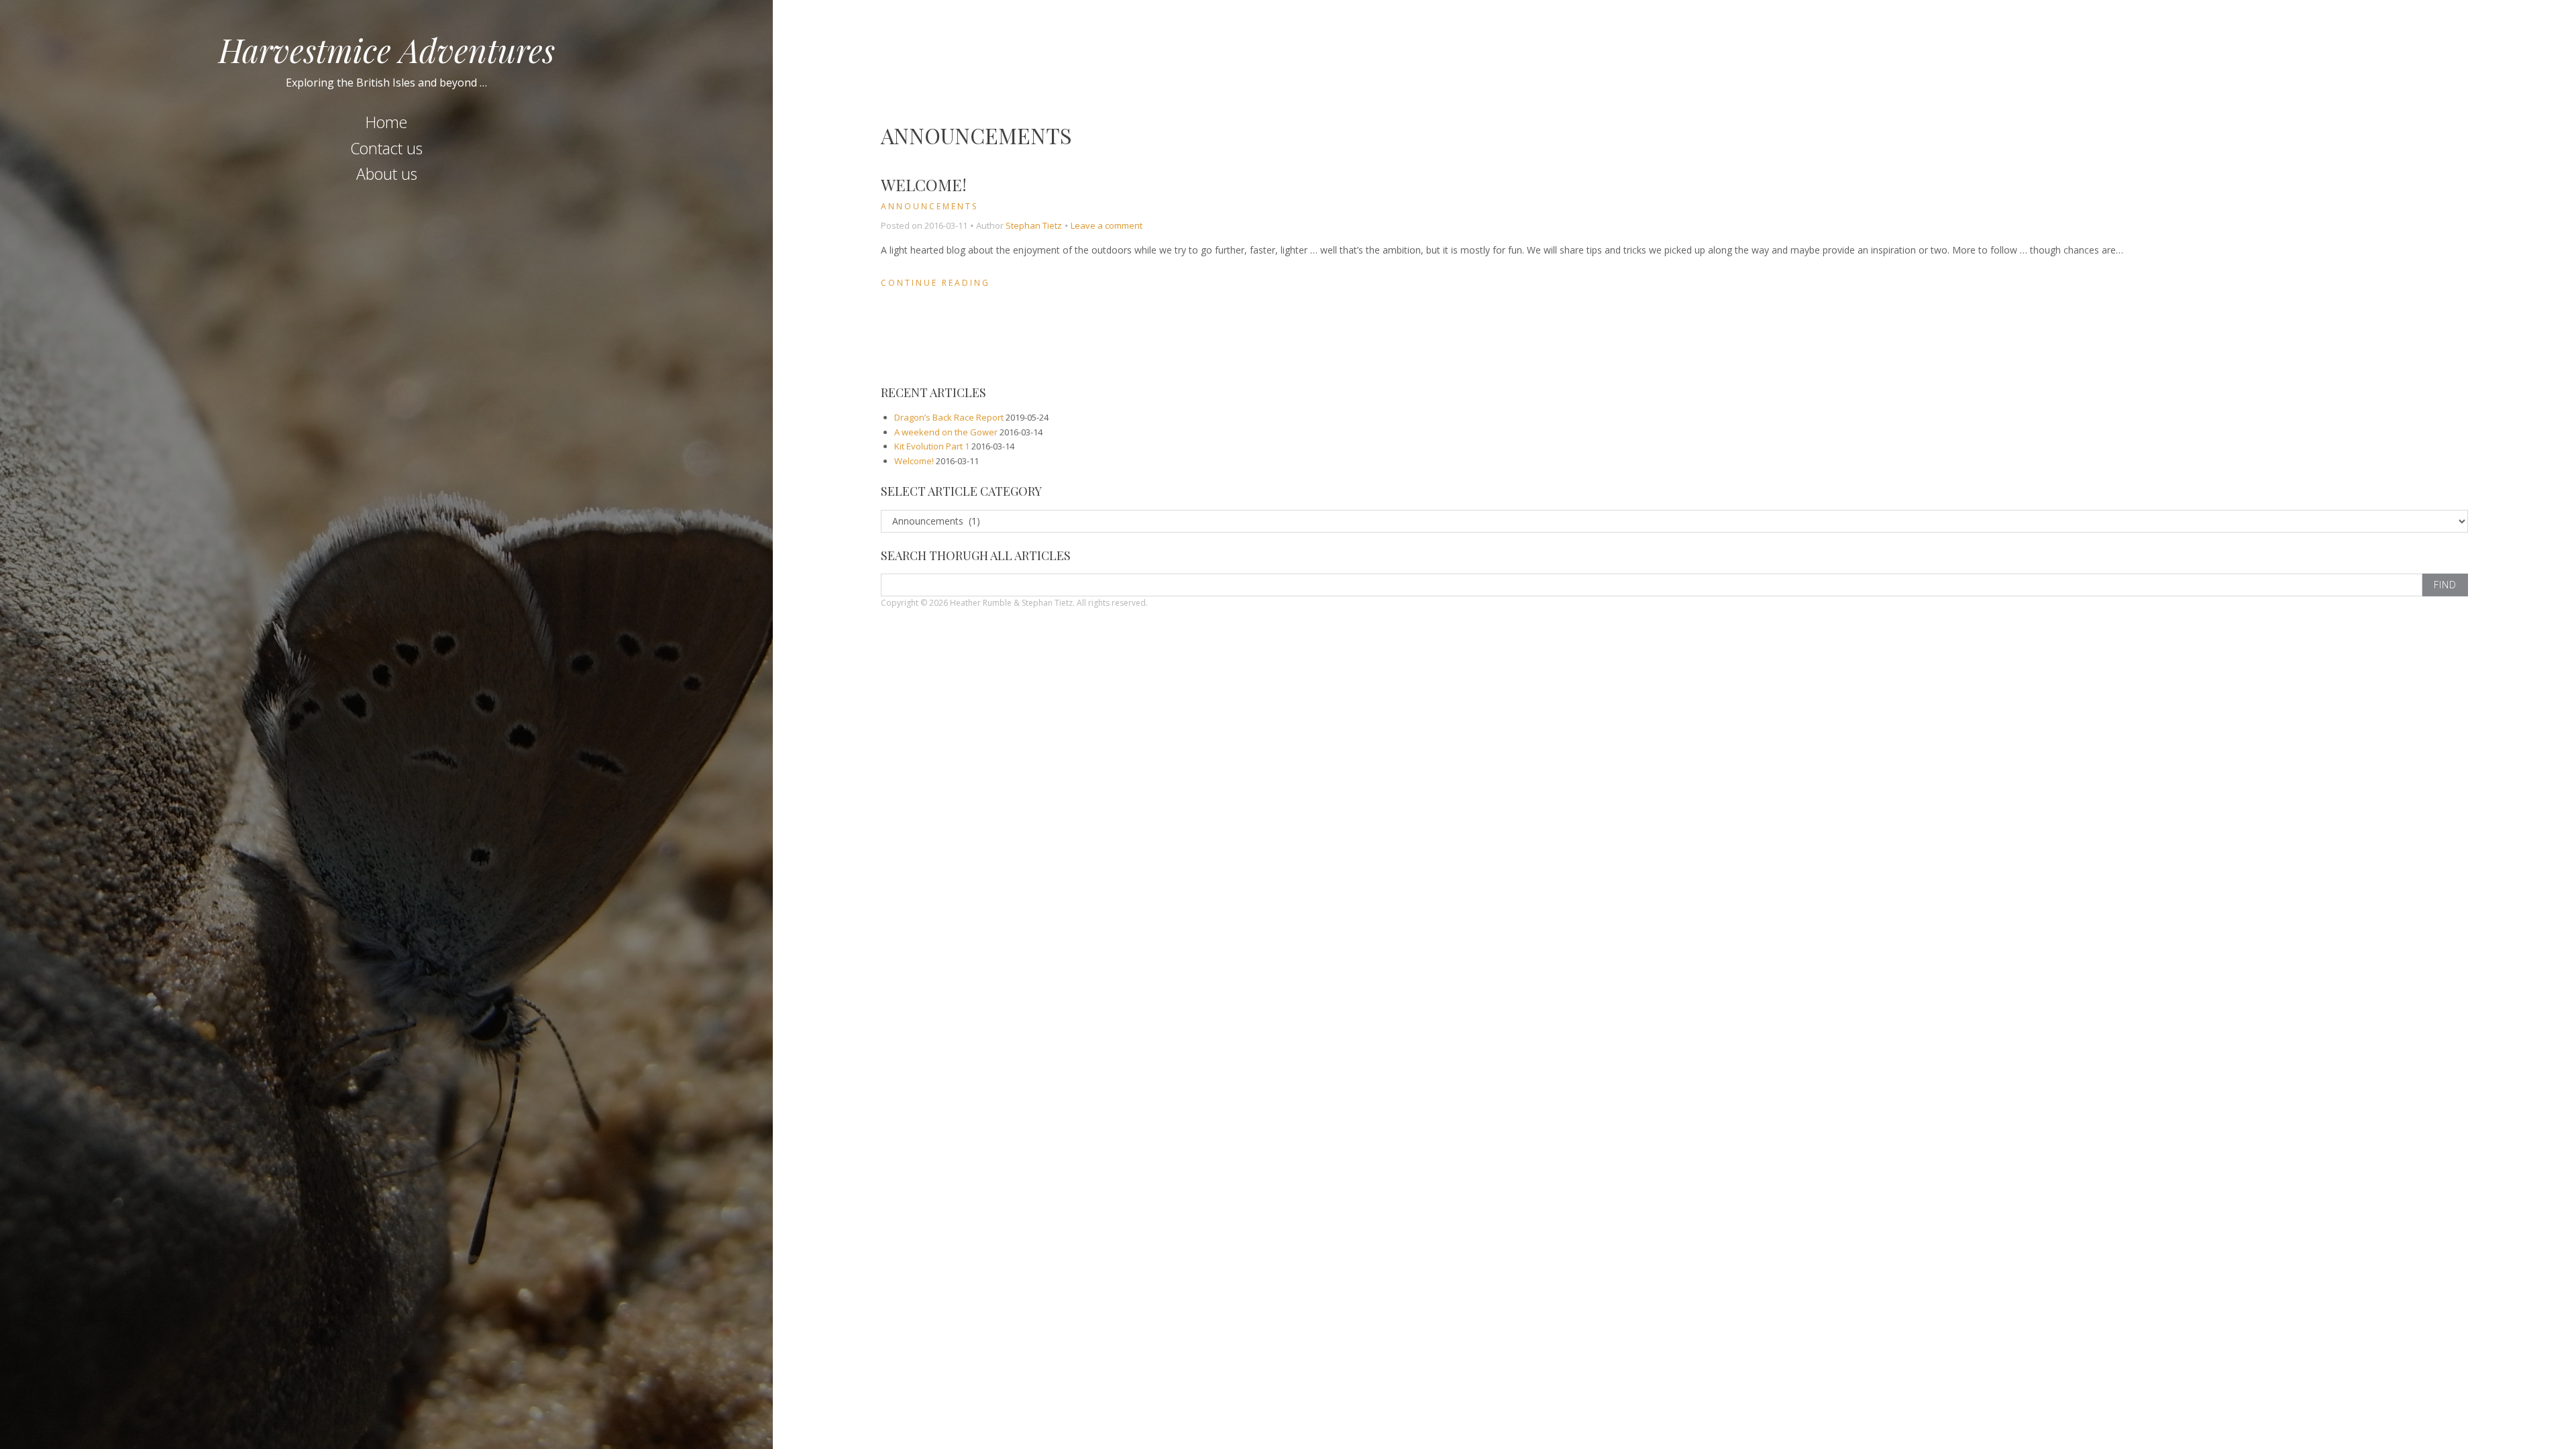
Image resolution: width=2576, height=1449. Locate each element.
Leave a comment (1107, 225)
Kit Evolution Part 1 (932, 446)
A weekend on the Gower (946, 432)
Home (386, 122)
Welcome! (924, 184)
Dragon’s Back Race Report (949, 417)
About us (387, 174)
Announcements (929, 206)
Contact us (386, 148)
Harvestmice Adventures (387, 50)
